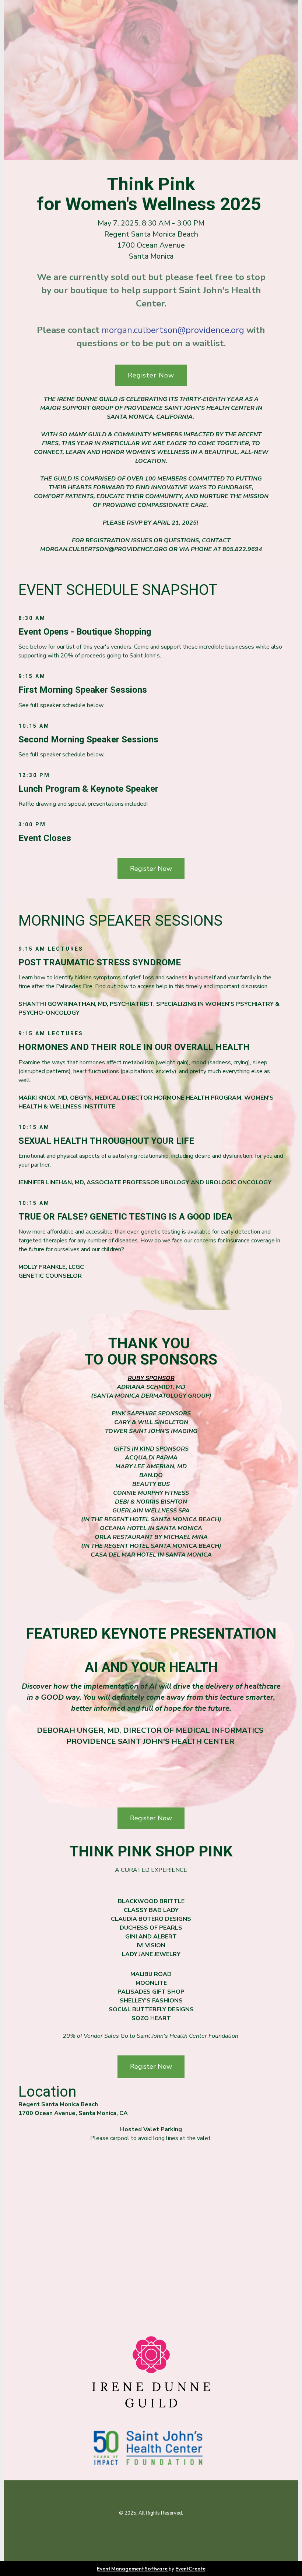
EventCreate (190, 2569)
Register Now (151, 375)
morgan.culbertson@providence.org (173, 330)
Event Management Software (133, 2569)
